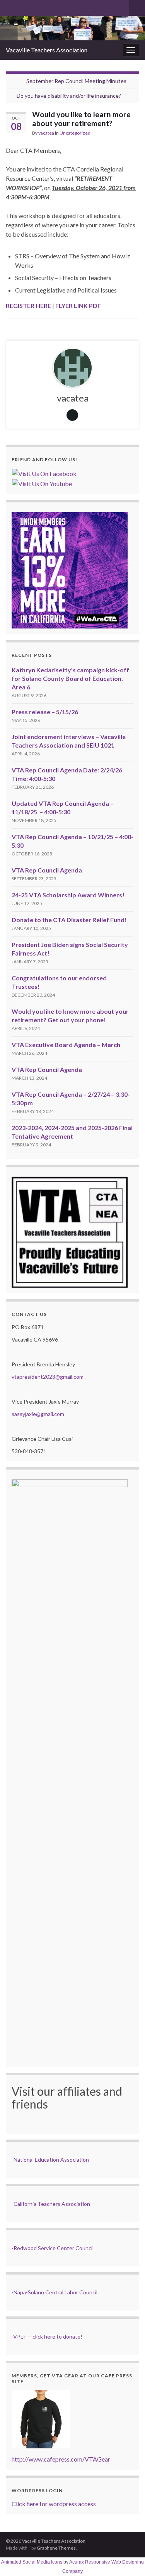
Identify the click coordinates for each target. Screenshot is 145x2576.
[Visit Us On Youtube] (42, 483)
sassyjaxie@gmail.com (38, 1414)
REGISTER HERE (28, 306)
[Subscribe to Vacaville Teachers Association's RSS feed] (9, 6)
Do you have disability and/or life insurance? (69, 96)
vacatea (46, 133)
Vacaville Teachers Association (47, 50)
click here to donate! (57, 2336)
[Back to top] (128, 2559)
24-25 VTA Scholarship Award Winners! (68, 895)
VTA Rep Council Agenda (47, 870)
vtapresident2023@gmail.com (48, 1377)
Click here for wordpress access (54, 2504)
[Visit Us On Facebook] (44, 473)
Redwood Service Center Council (54, 2248)
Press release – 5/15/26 (45, 712)
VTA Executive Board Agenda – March (66, 1045)
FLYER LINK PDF (78, 306)
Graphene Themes (56, 2548)
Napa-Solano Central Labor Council (55, 2292)
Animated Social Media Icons (32, 2562)
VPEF (20, 2336)
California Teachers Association (52, 2204)
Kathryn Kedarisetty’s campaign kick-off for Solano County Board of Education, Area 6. (70, 678)
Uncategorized (75, 133)
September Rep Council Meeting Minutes (76, 81)
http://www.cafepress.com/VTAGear (61, 2459)
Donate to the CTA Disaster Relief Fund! (69, 920)
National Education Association (51, 2160)
